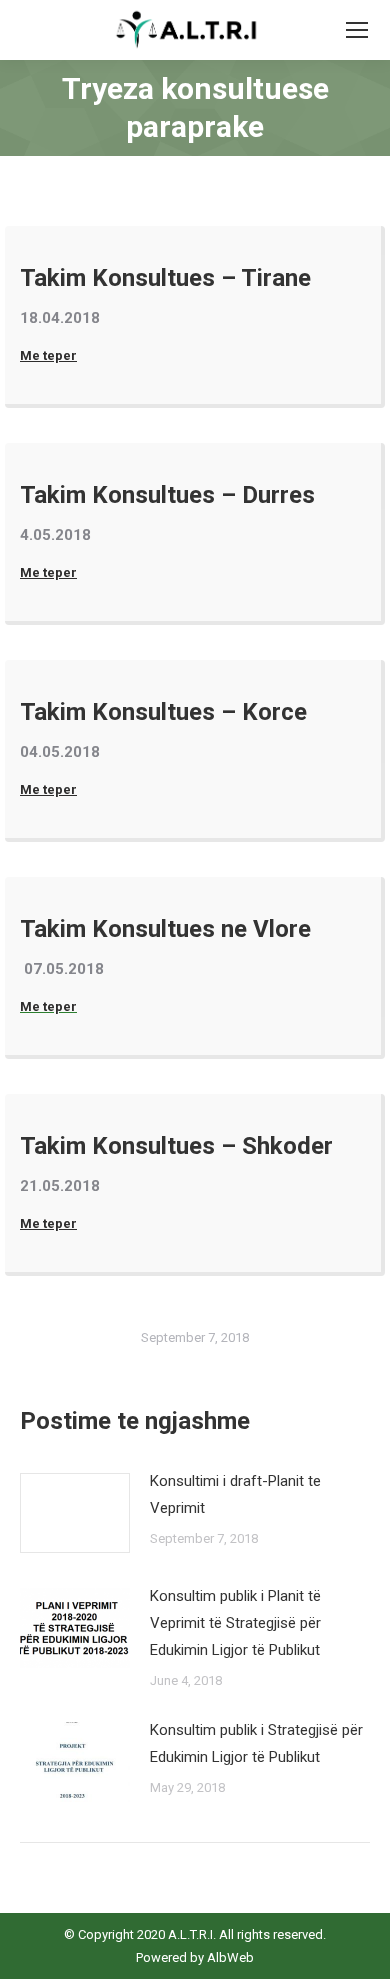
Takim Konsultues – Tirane (165, 278)
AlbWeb (229, 1957)
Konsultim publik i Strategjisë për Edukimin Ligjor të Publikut (256, 1743)
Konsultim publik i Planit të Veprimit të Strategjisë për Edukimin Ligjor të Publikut (235, 1623)
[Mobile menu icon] (357, 30)
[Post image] (75, 1513)
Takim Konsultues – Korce (163, 712)
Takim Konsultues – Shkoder (176, 1146)
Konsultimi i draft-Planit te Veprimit (235, 1494)
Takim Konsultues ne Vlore (165, 929)
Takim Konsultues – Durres (167, 495)
